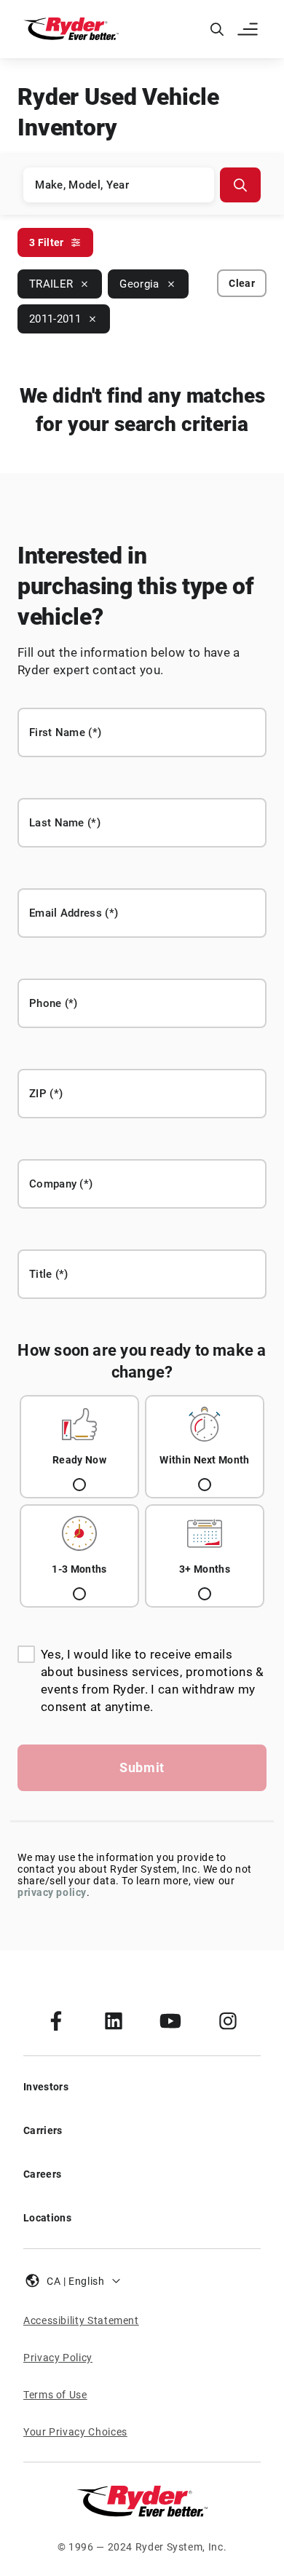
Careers (42, 2174)
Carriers (43, 2130)
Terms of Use (55, 2395)
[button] (249, 29)
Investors (46, 2087)
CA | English (76, 2281)
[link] (56, 2020)
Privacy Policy (58, 2358)
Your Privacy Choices (75, 2432)
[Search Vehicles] (240, 185)
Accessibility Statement (81, 2320)
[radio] (79, 1447)
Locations (47, 2218)
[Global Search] (217, 29)
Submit (142, 1767)
